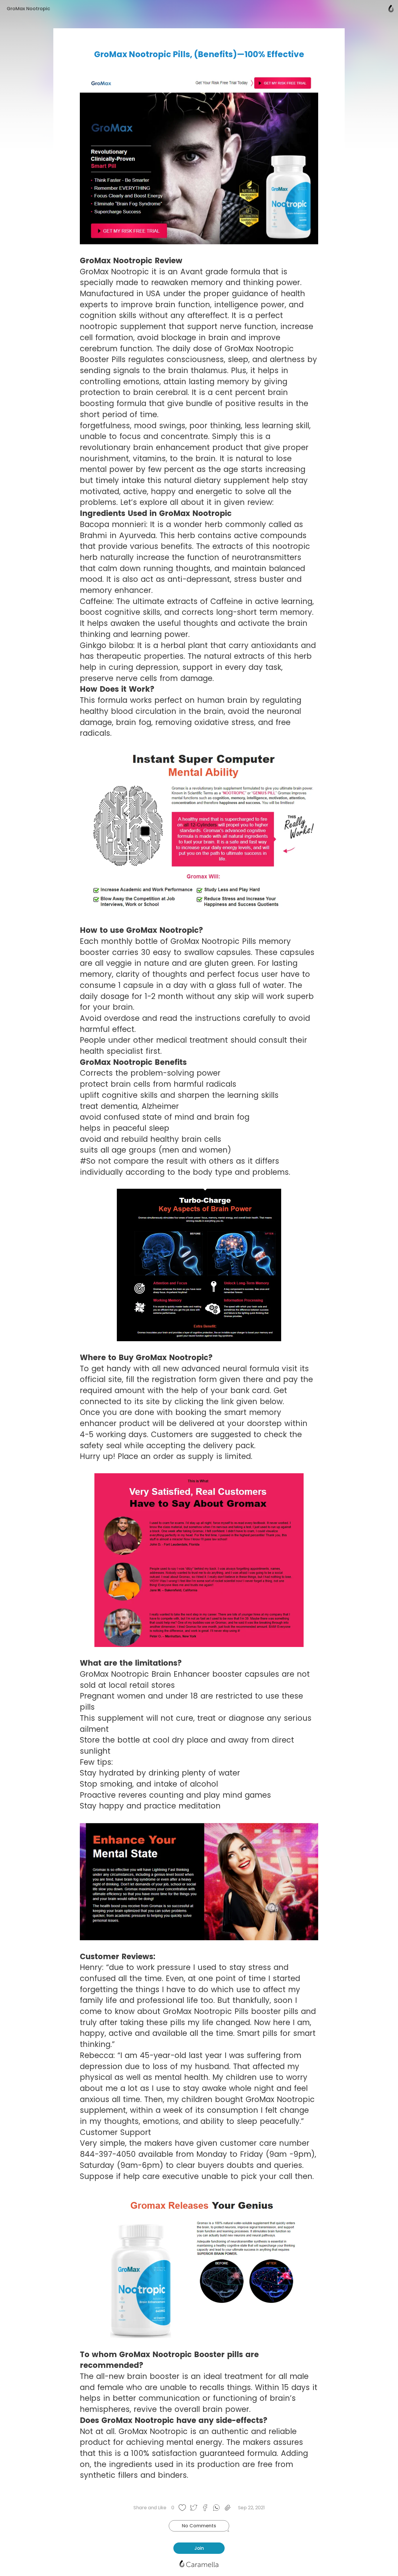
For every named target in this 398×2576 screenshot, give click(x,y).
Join (199, 2548)
